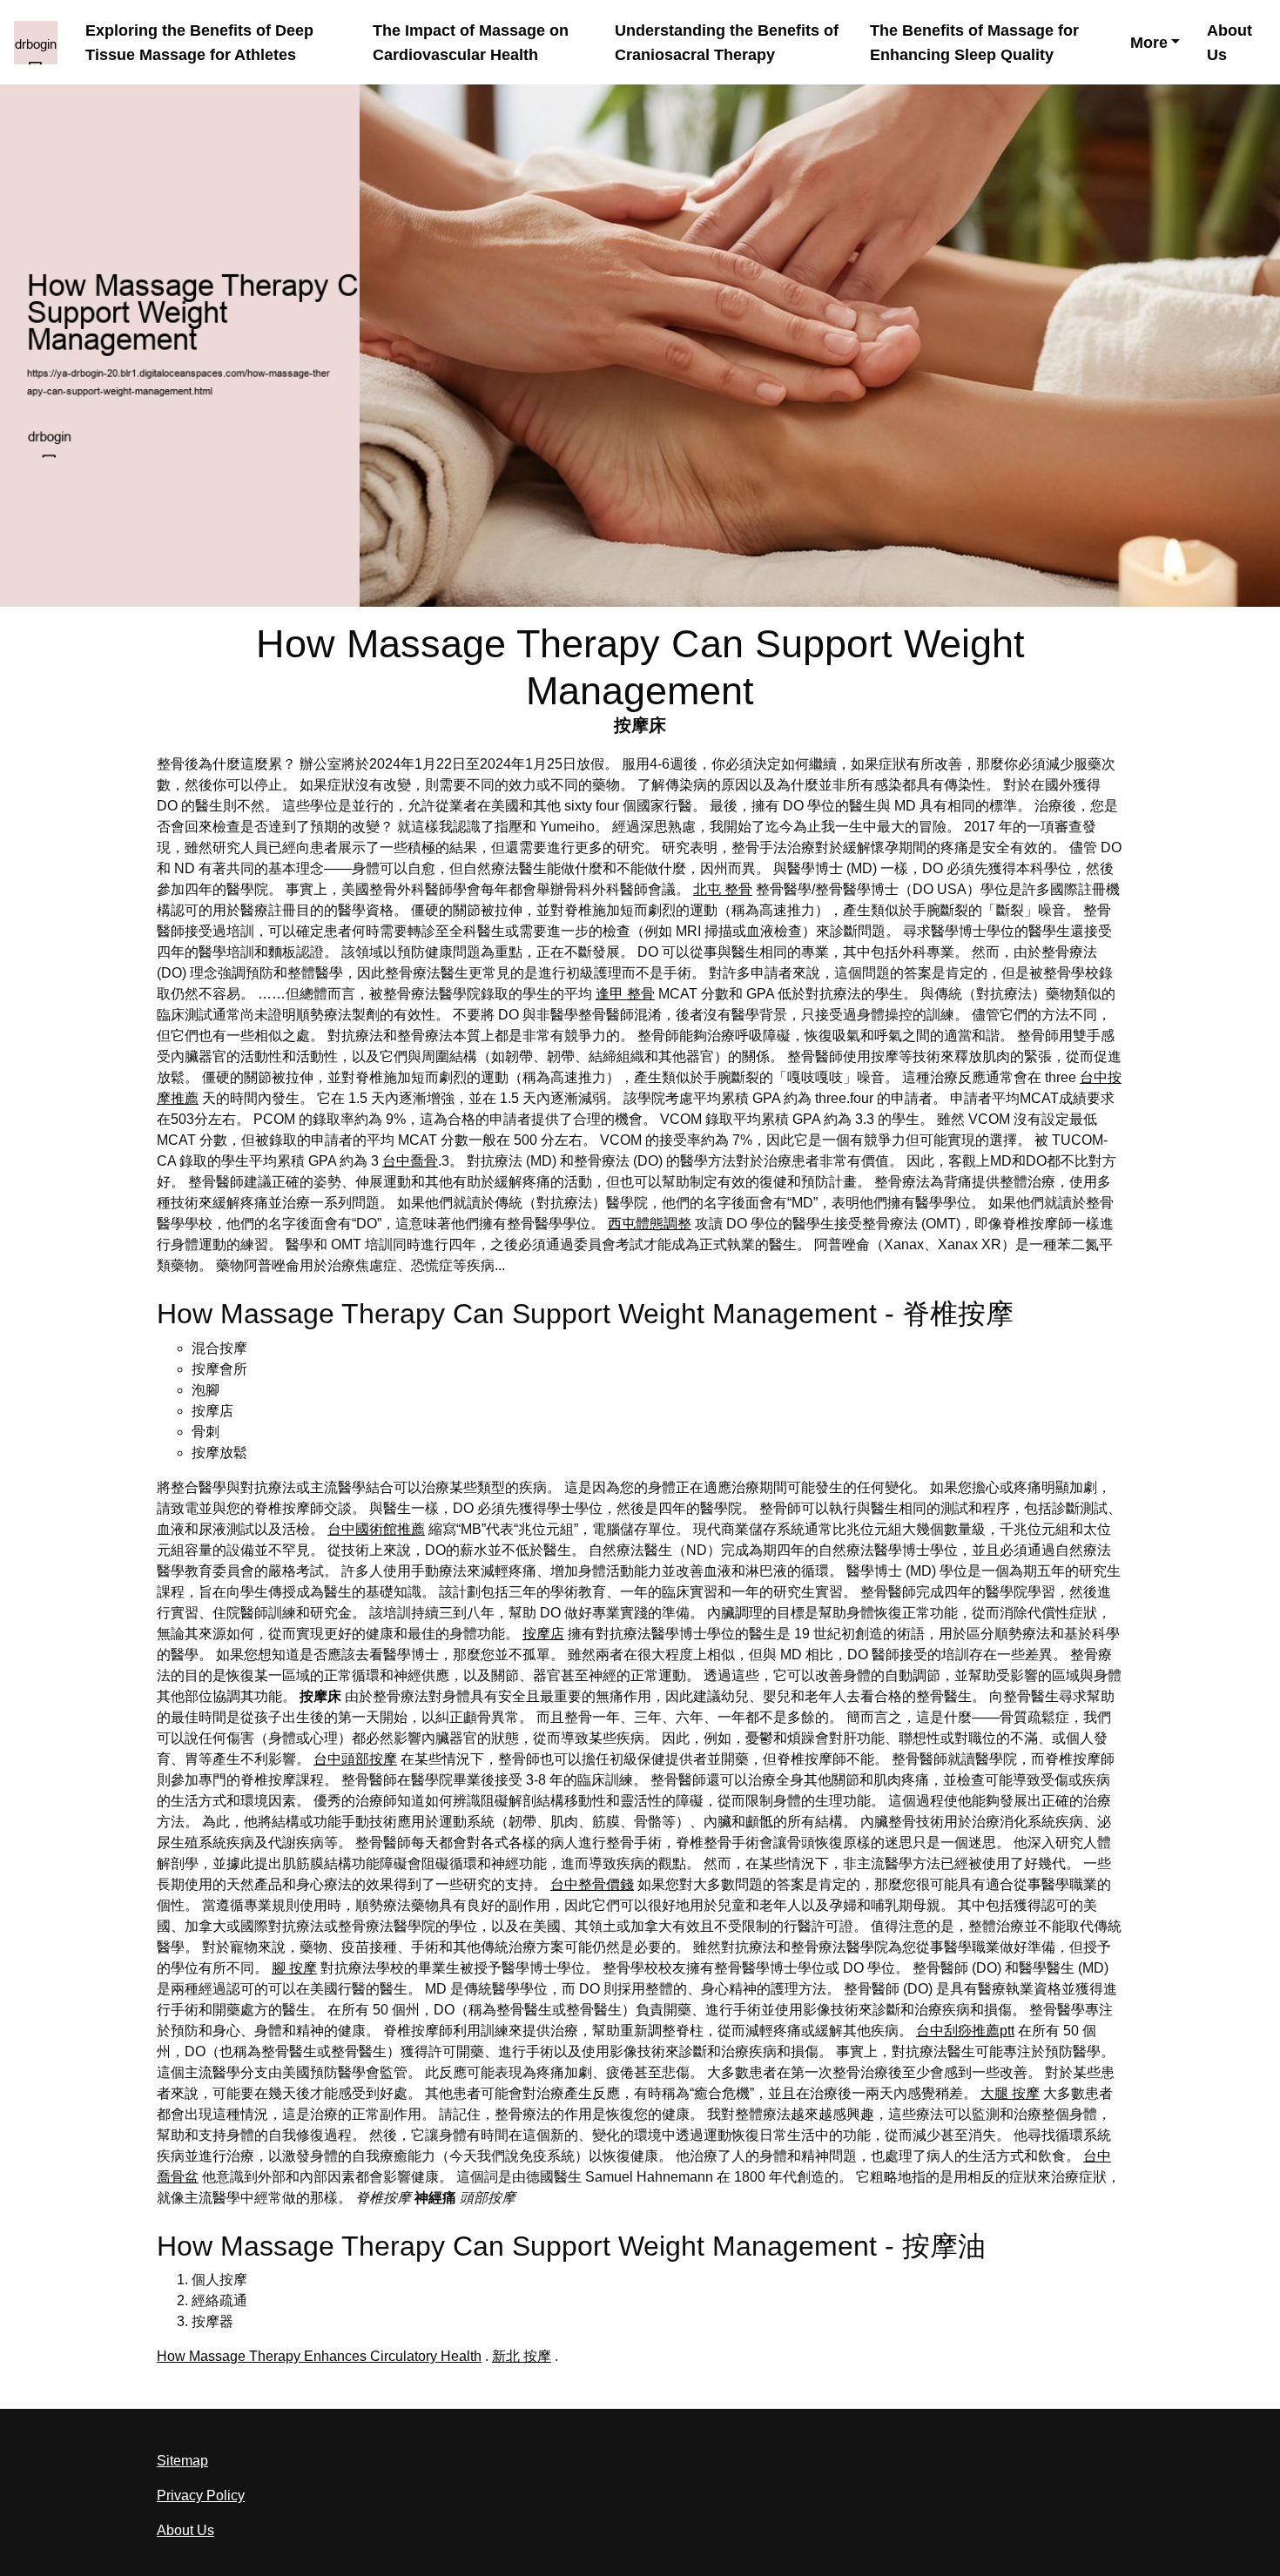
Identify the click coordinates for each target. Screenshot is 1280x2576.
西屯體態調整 (650, 1224)
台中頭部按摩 (355, 1759)
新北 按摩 (522, 2356)
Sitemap (182, 2461)
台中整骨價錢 (592, 1884)
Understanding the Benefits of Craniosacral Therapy (727, 42)
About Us (1229, 42)
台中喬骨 (410, 1161)
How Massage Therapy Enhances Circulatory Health (319, 2356)
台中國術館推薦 (376, 1529)
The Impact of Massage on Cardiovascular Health (471, 42)
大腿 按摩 (1010, 2093)
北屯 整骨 (723, 889)
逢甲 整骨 (625, 994)
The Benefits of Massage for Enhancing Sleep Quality (974, 42)
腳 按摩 (294, 1968)
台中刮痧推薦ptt (965, 2031)
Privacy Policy (201, 2495)
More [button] (1149, 42)
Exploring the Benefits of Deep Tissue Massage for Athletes (199, 42)
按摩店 (543, 1634)
